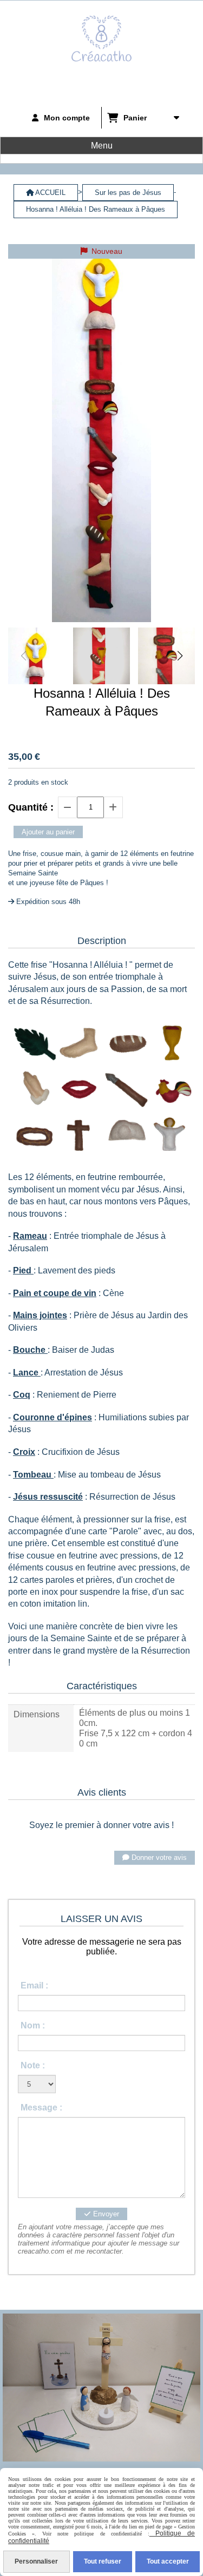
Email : (34, 1985)
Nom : (33, 2025)
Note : (33, 2065)
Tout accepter (168, 2561)
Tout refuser (103, 2561)
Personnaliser (36, 2561)
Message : (41, 2108)
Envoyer (105, 2214)
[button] (180, 656)
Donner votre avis (158, 1857)
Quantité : (31, 807)
